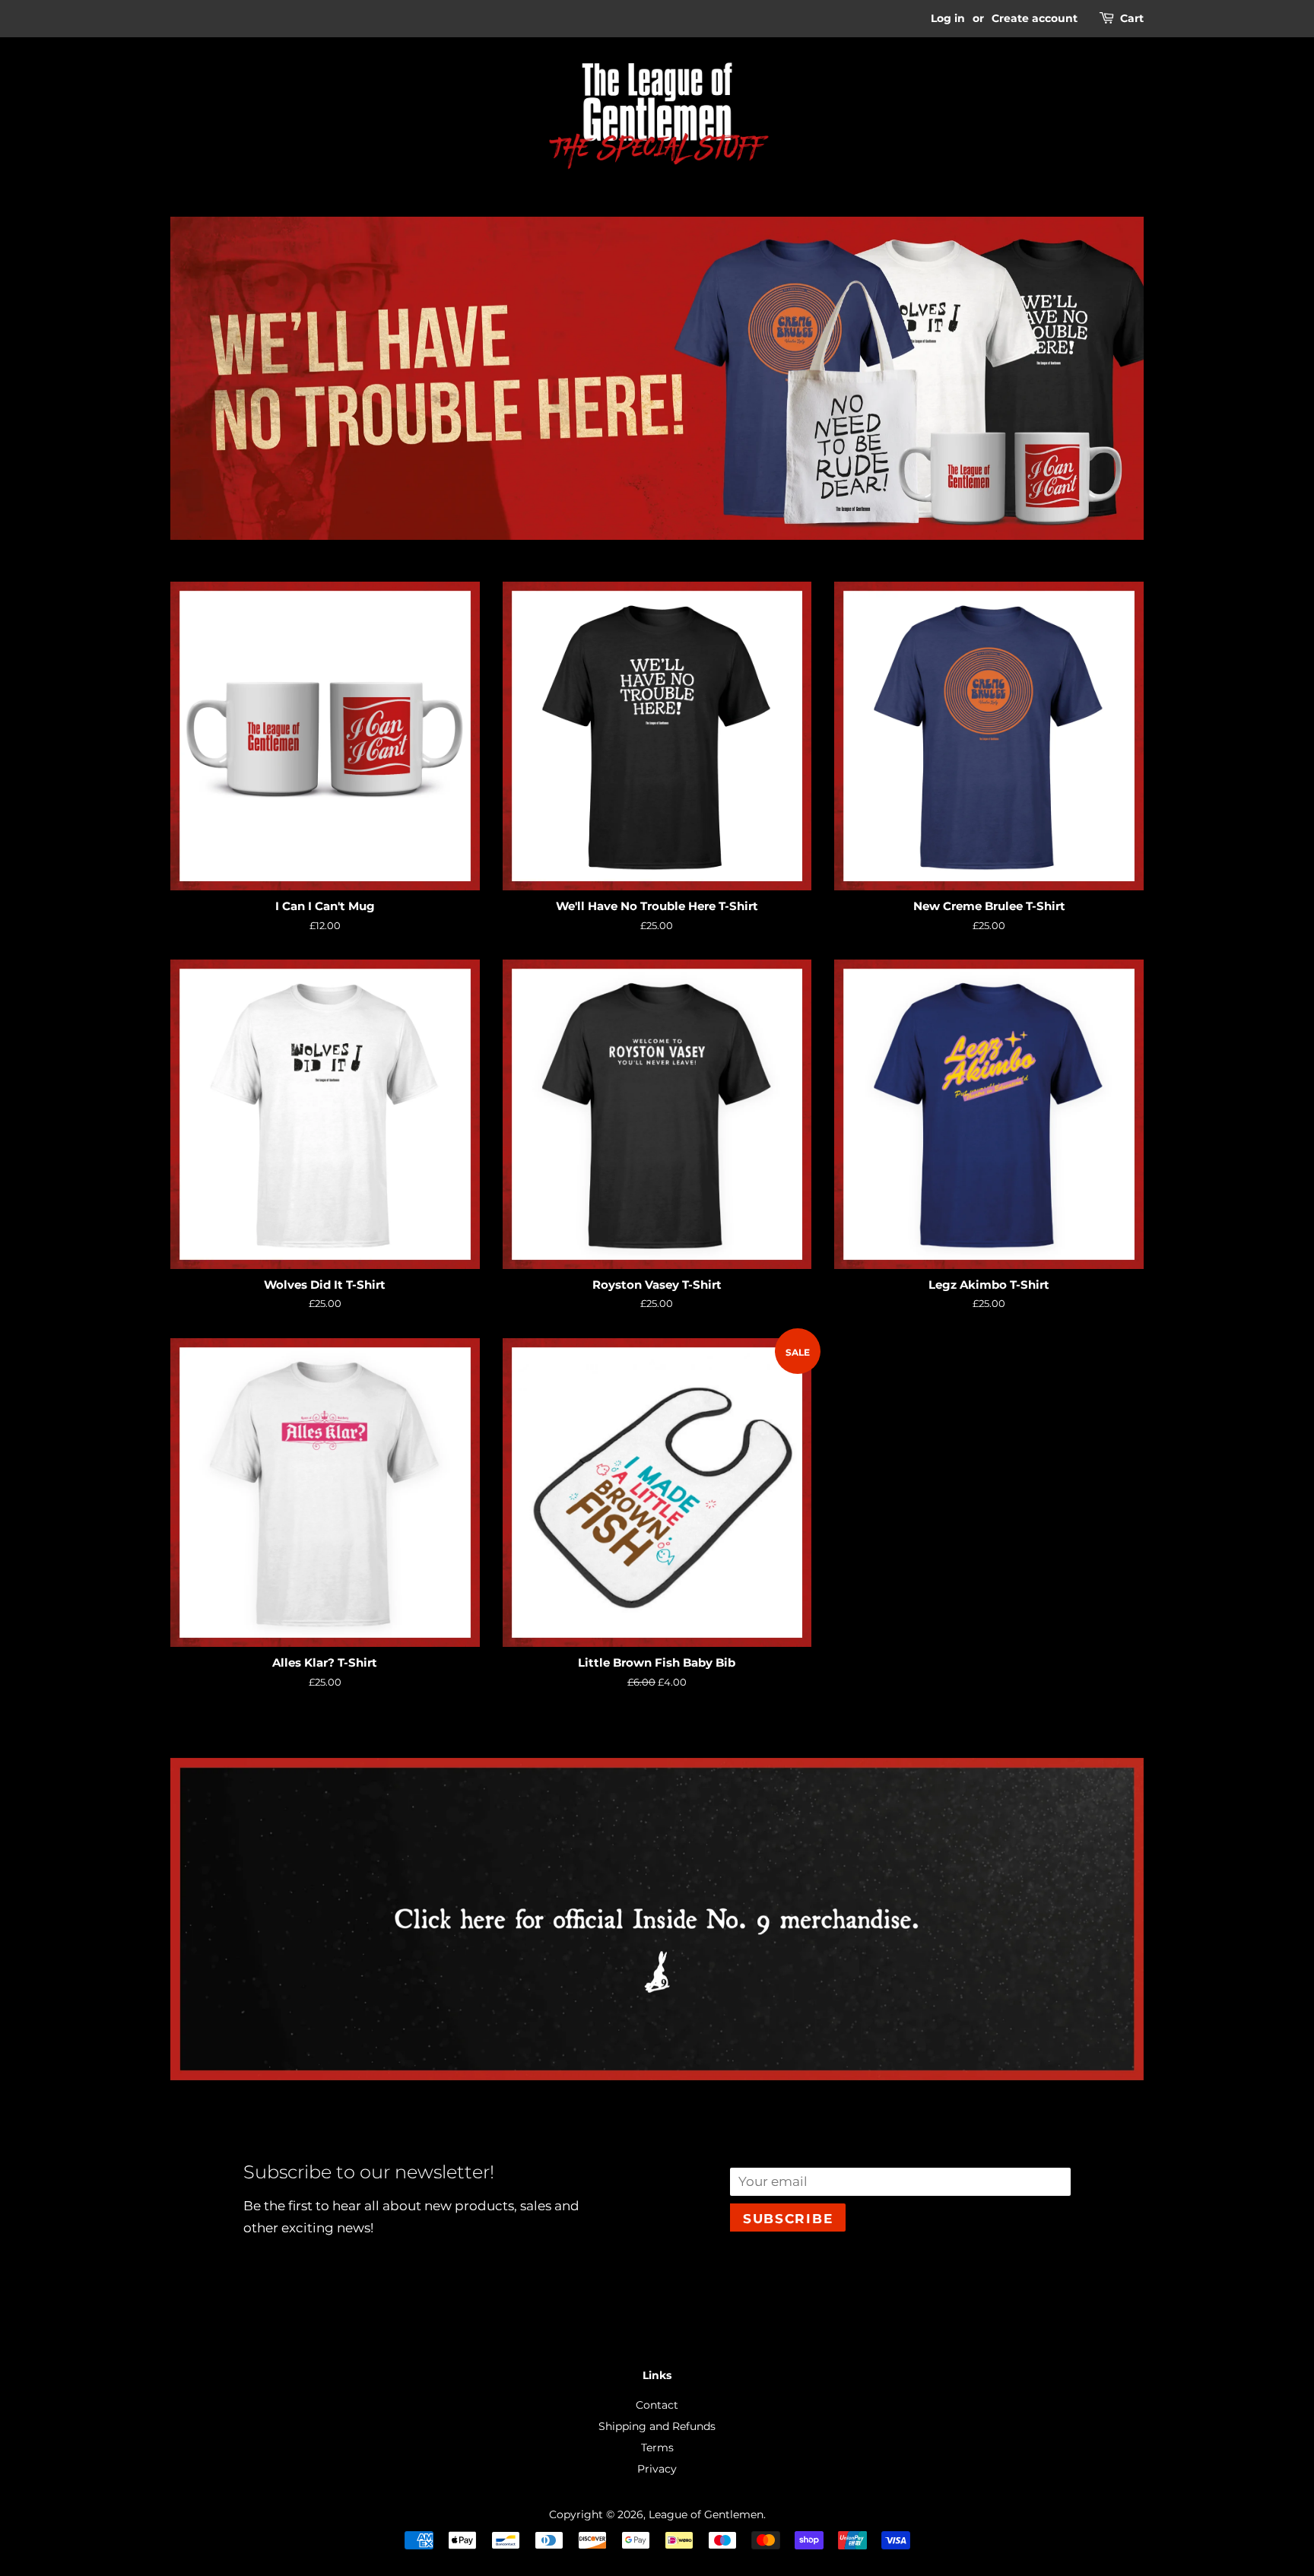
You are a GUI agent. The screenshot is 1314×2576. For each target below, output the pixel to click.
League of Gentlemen (706, 2514)
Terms (657, 2448)
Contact (657, 2405)
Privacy (657, 2469)
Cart (1132, 18)
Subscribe (788, 2219)
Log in (948, 18)
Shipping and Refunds (657, 2426)
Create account (1035, 18)
